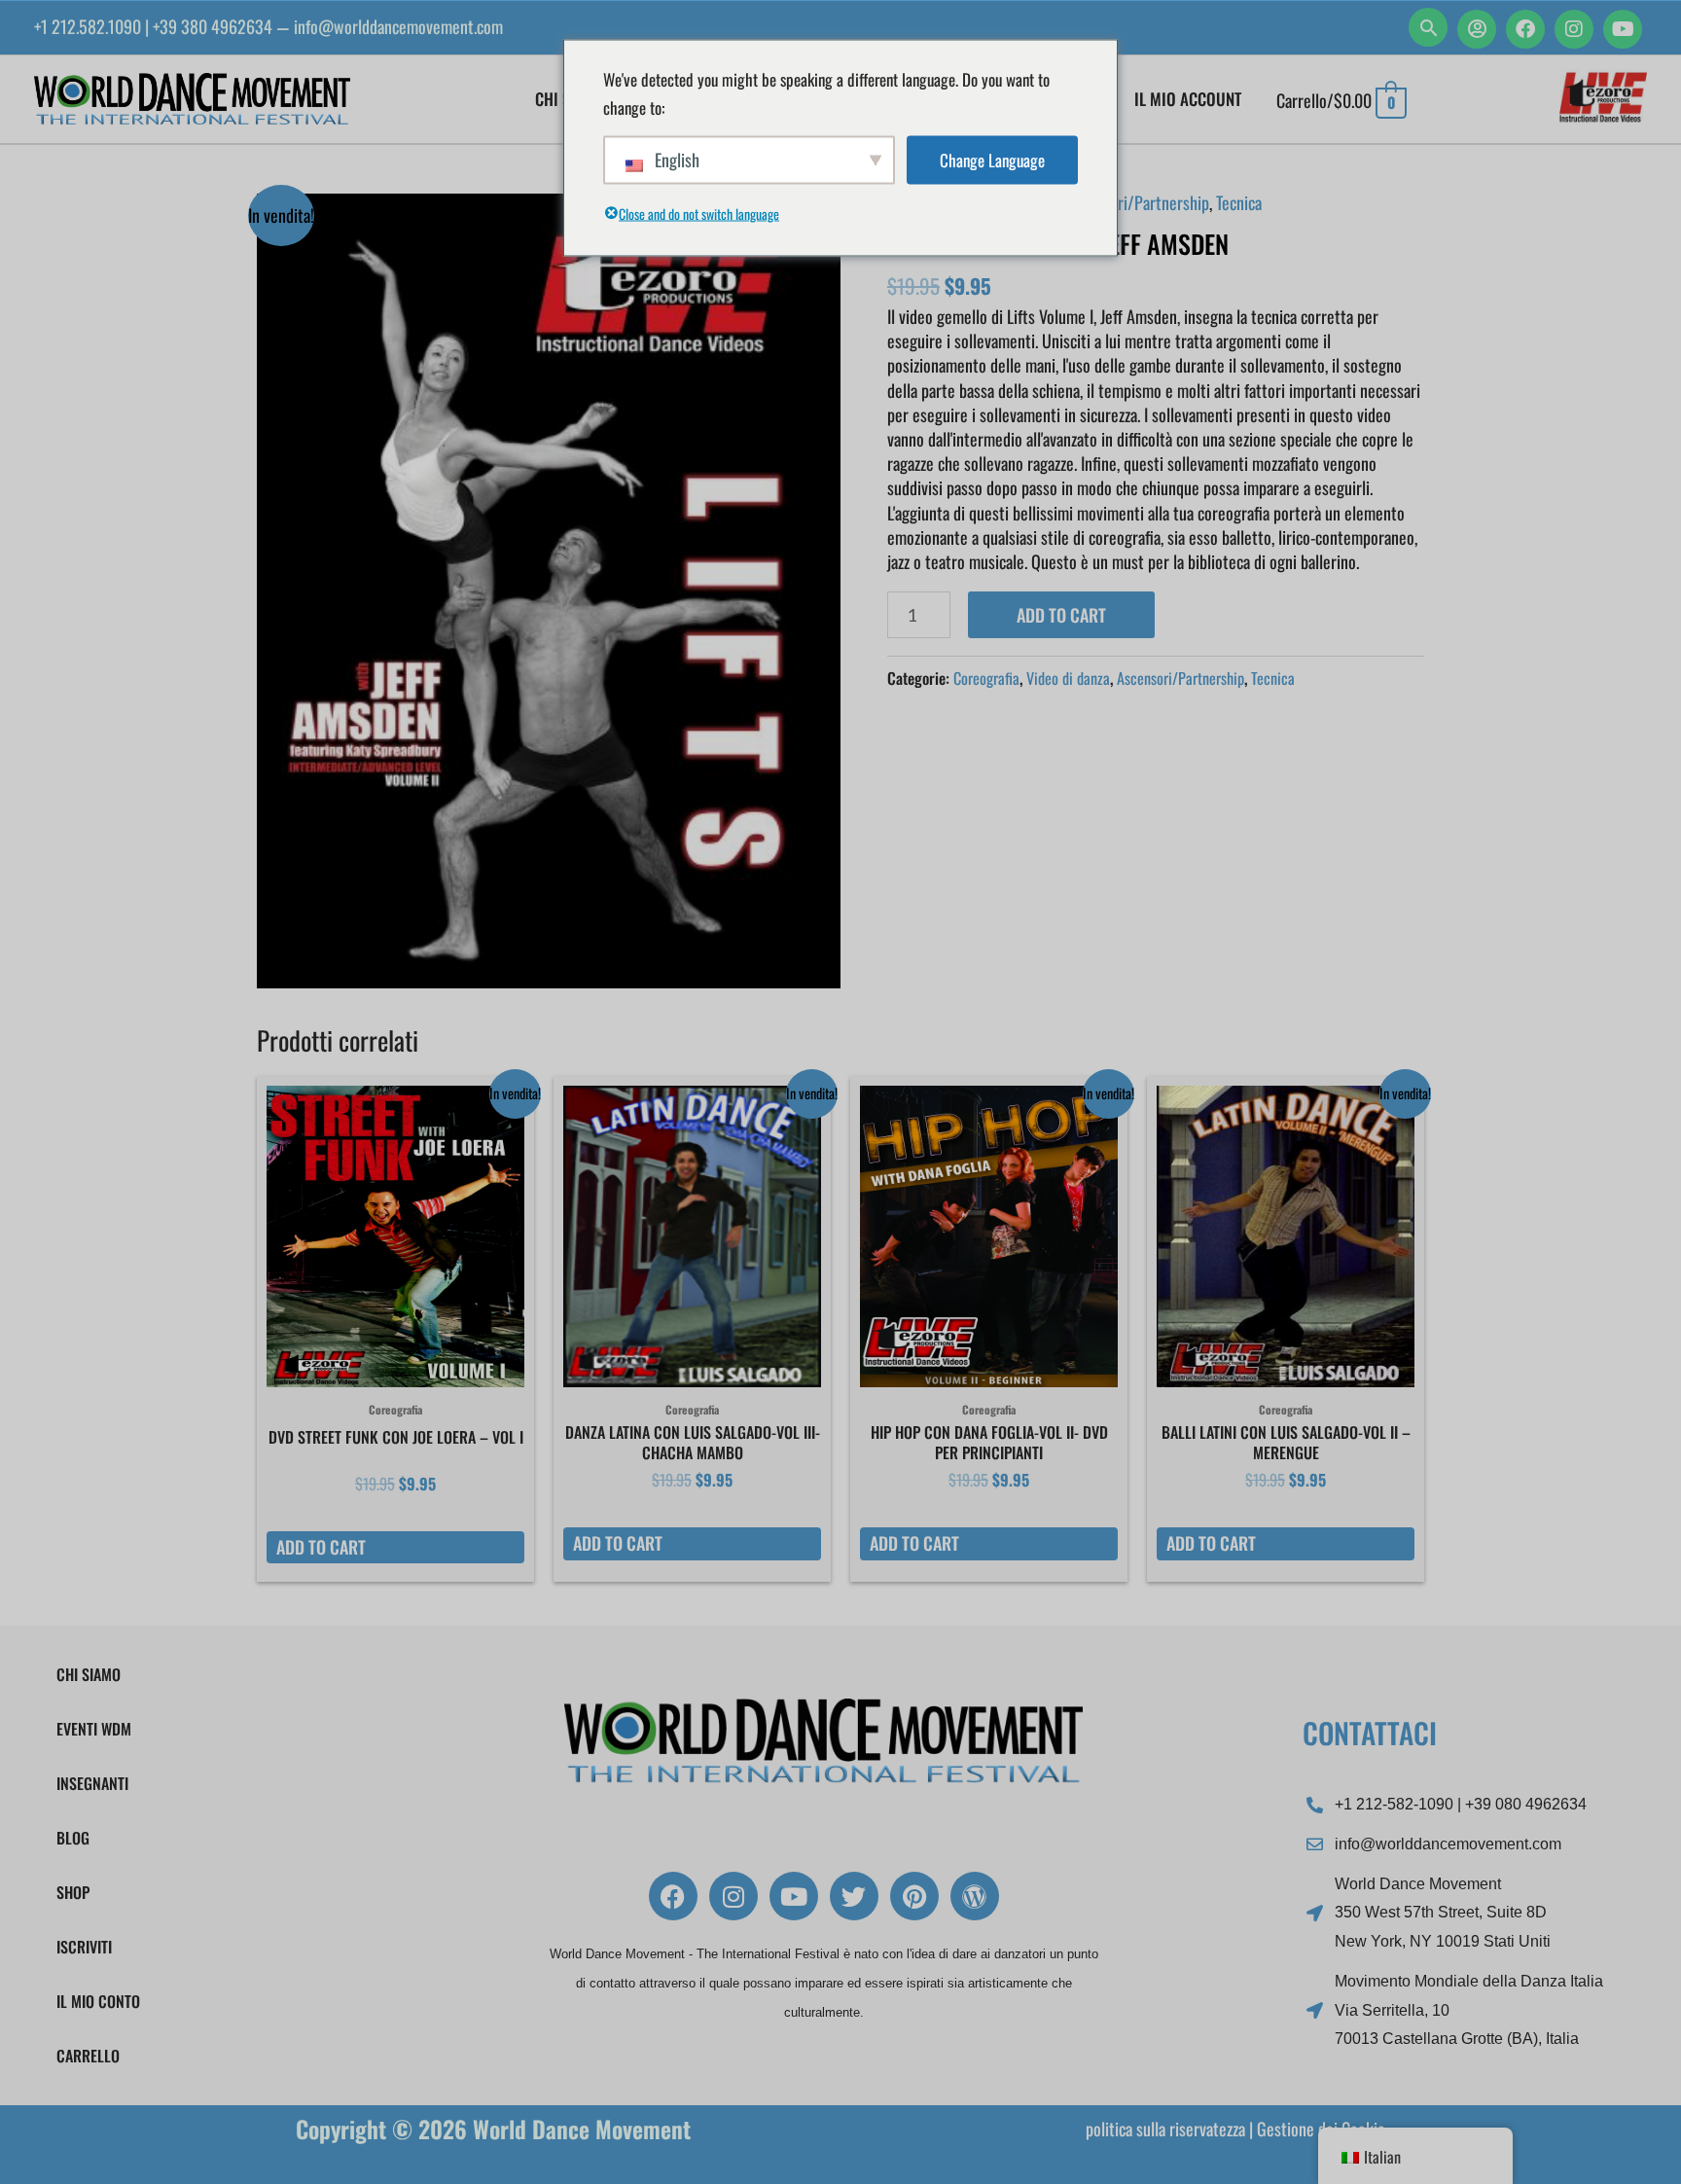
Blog (73, 1838)
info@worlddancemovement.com (398, 26)
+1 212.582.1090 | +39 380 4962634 (153, 26)
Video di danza (1068, 678)
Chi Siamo (89, 1674)
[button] (1428, 27)
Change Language (992, 160)
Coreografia (986, 678)
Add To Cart (1061, 615)
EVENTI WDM (94, 1729)
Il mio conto (98, 2001)
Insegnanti (92, 1783)
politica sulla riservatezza (1165, 2129)
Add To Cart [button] (321, 1547)
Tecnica (1239, 202)
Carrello (88, 2056)
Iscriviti (84, 1947)
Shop (73, 1892)
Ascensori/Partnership (1137, 202)
